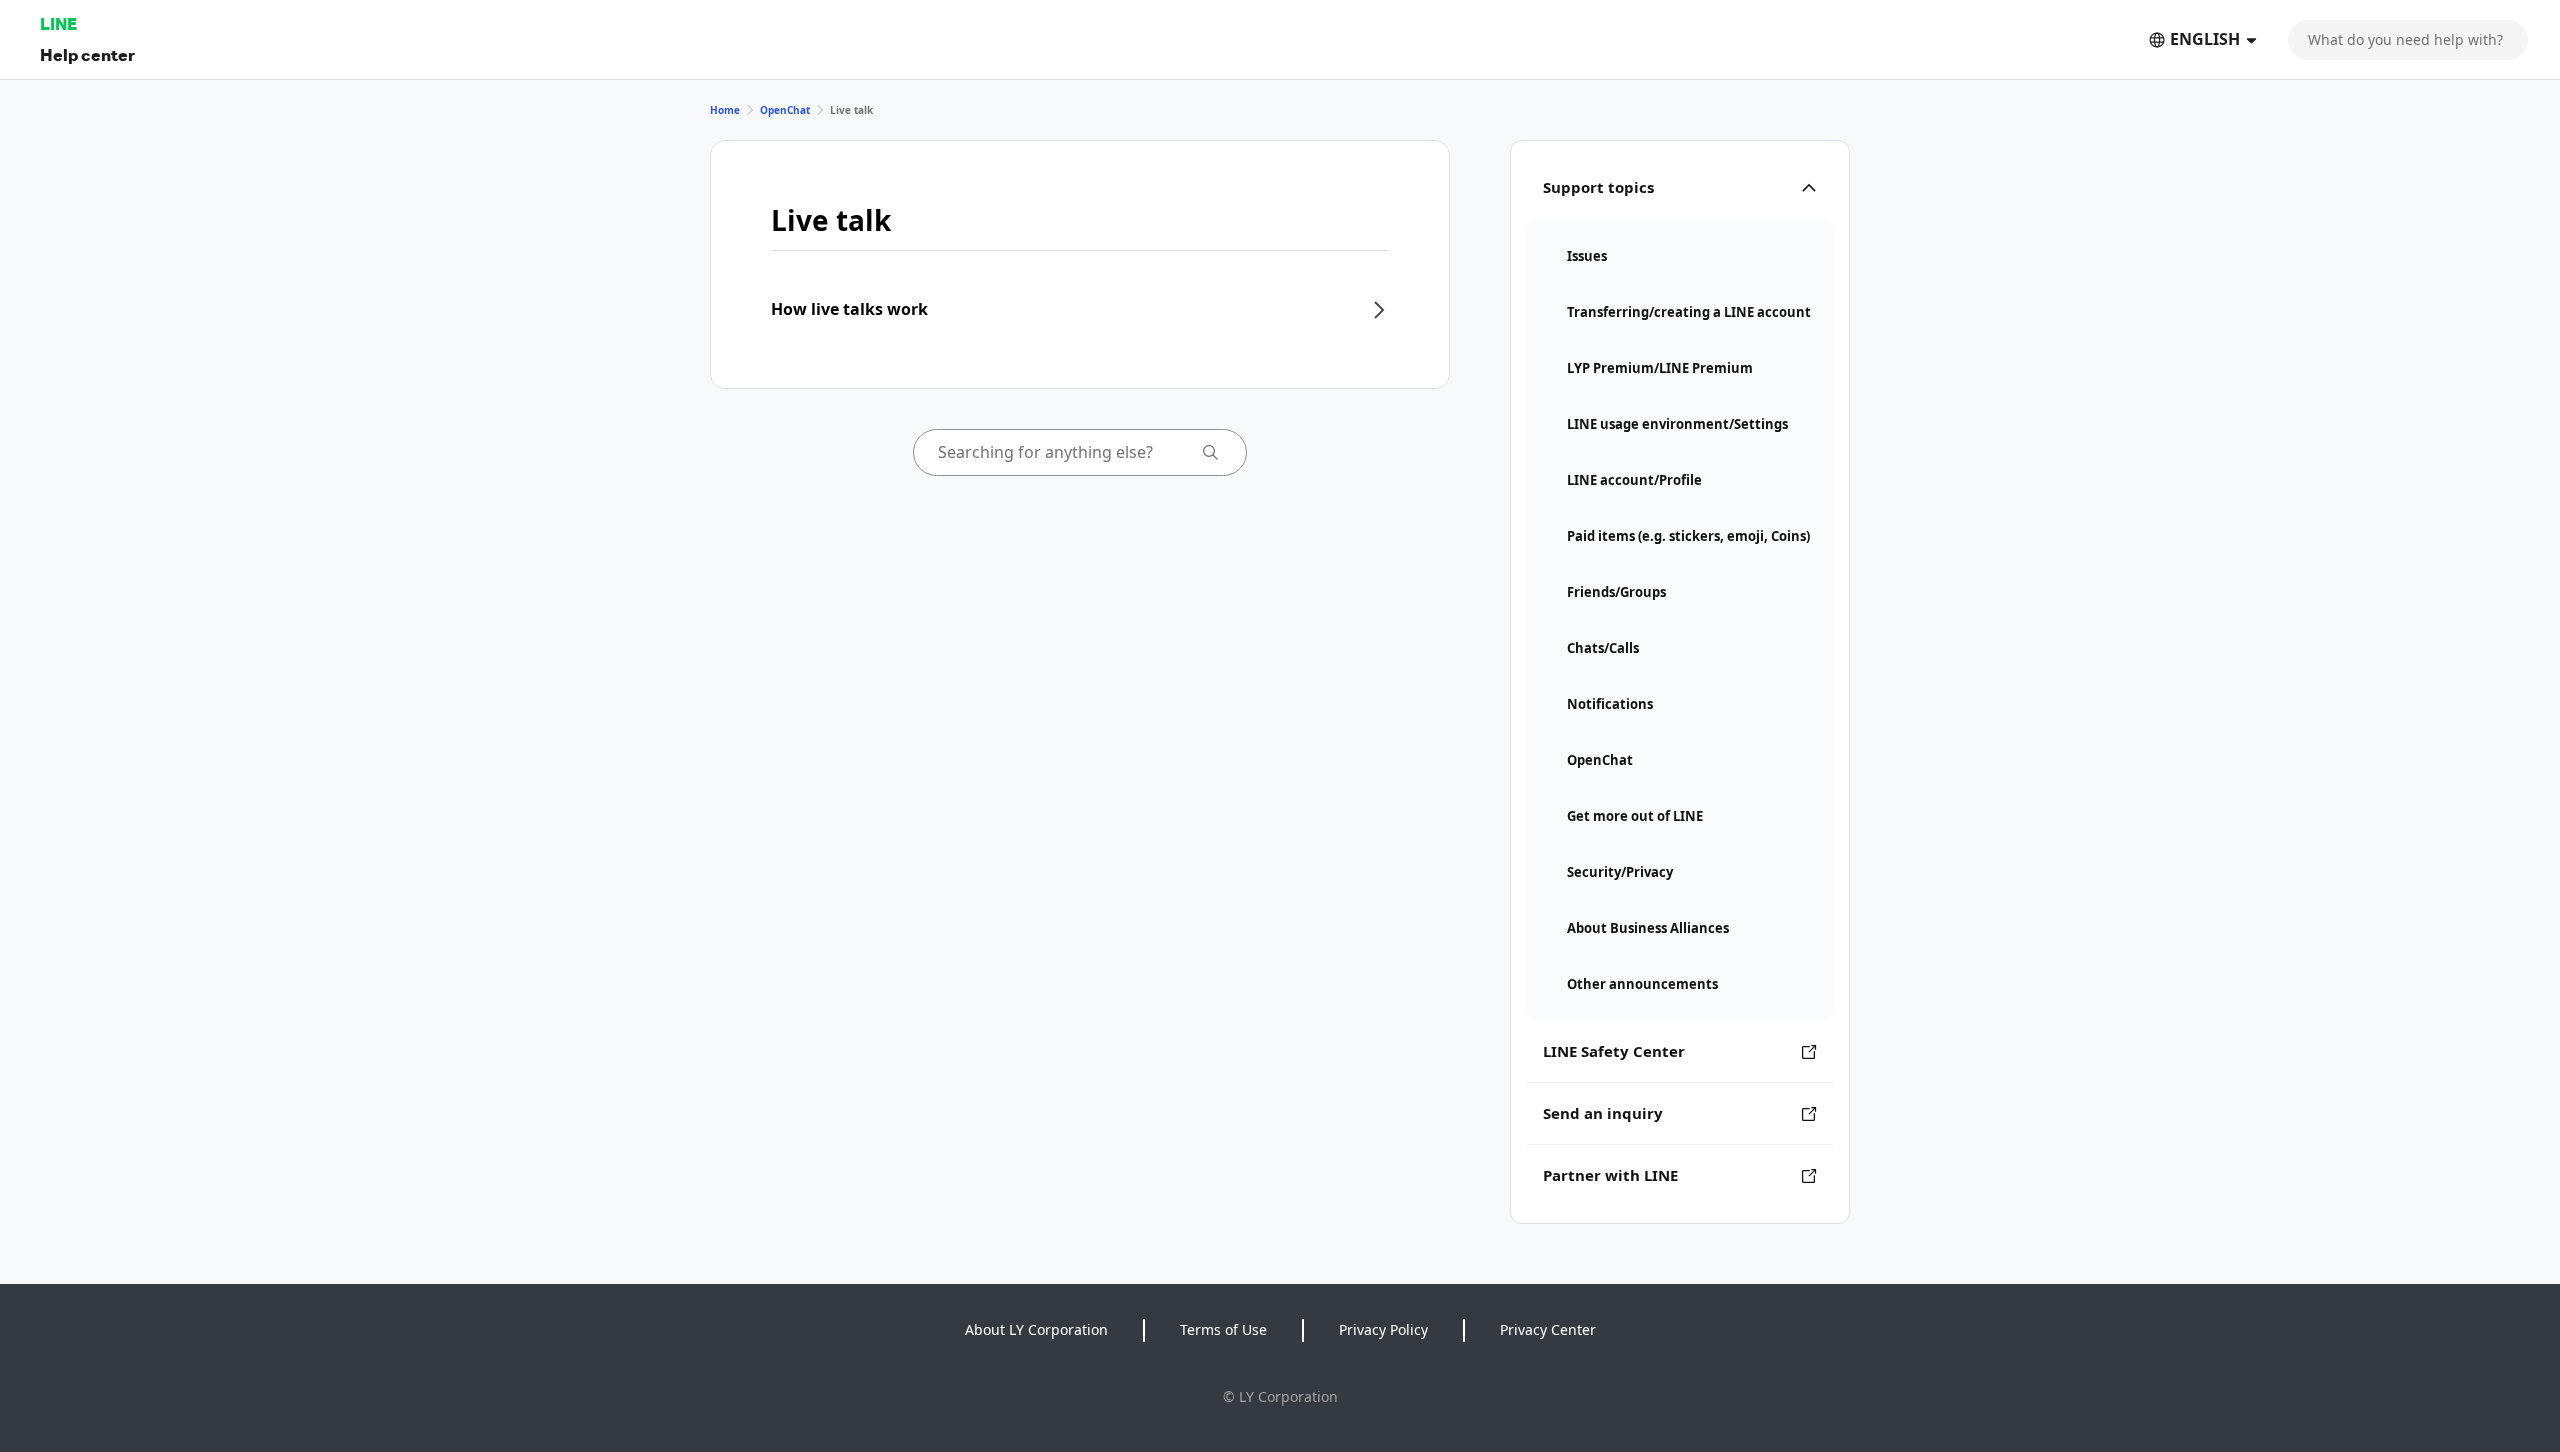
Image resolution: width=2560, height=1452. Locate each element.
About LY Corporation (1036, 1329)
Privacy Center (1548, 1329)
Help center (87, 54)
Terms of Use (1223, 1329)
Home (725, 110)
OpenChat (785, 110)
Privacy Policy (1383, 1329)
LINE (58, 23)
